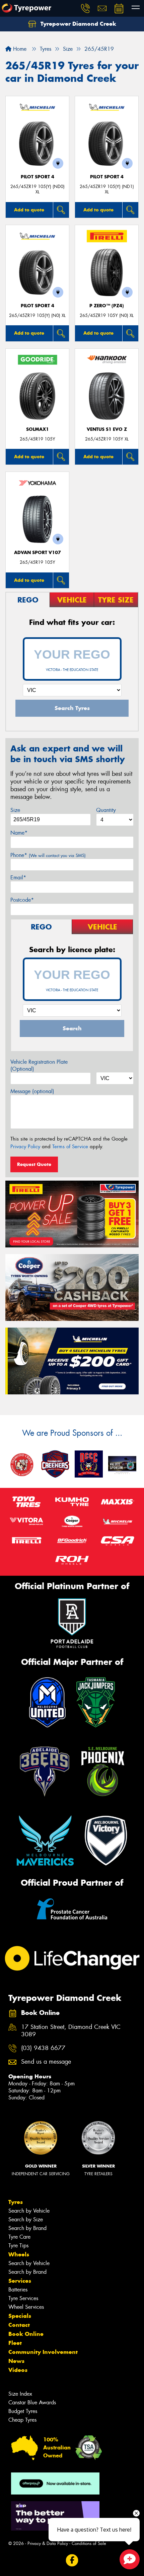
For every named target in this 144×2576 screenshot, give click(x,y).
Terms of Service (70, 1147)
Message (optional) (32, 1091)
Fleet (15, 2343)
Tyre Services (23, 2298)
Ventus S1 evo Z (107, 429)
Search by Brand (27, 2228)
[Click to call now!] (85, 8)
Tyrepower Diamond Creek (78, 24)
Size (15, 810)
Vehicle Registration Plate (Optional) (39, 1065)
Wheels (19, 2254)
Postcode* (22, 900)
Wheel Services (26, 2307)
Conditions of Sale (89, 2543)
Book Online (26, 2334)
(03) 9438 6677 (43, 2048)
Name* (19, 833)
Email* (18, 878)
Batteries (18, 2290)
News (16, 2361)
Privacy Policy (25, 1147)
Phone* (48, 855)
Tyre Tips (18, 2246)
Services (20, 2281)
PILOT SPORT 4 (38, 177)
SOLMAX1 (38, 429)
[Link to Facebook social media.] (72, 2560)
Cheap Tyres (22, 2420)
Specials (20, 2316)
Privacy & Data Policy (48, 2543)
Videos (18, 2370)
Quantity (106, 810)
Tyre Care (19, 2237)
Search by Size (26, 2219)
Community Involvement (43, 2352)
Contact (19, 2325)
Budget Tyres (23, 2411)
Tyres (16, 2202)
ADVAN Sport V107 (38, 553)
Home (19, 49)
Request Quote (34, 1164)
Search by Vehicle (29, 2211)
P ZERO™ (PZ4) (107, 306)
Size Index (20, 2394)
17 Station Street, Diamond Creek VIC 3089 (71, 2031)
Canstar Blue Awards (32, 2402)
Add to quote (29, 210)
